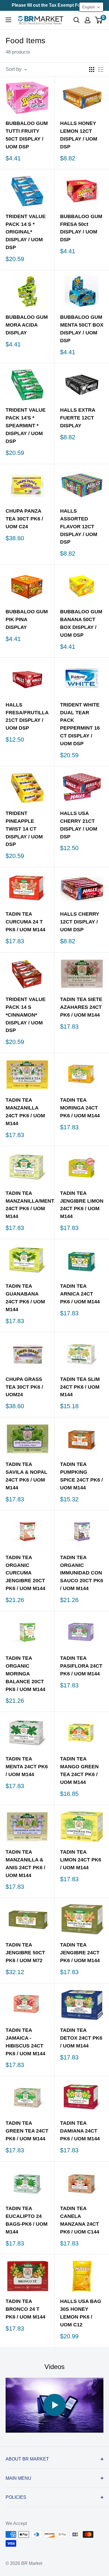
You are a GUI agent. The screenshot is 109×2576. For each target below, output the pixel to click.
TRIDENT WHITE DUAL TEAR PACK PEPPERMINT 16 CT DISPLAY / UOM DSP (80, 724)
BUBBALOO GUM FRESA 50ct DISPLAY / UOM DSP (81, 228)
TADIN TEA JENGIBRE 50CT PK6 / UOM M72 (25, 1953)
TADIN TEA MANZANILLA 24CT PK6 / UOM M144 (25, 1112)
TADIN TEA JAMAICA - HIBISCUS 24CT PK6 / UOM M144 (25, 2042)
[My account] (87, 20)
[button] (91, 7)
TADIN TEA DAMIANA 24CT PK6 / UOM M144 (80, 2131)
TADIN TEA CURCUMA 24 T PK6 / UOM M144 (25, 922)
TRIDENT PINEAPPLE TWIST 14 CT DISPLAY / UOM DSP (24, 829)
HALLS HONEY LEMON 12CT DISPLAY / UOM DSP (79, 135)
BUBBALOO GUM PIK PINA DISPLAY (27, 619)
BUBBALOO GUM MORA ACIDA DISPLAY (27, 325)
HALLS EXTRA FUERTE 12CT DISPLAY (78, 418)
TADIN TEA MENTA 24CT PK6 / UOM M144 (27, 1767)
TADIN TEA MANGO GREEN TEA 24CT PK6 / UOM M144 (79, 1771)
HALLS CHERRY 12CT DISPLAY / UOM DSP (80, 922)
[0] (99, 20)
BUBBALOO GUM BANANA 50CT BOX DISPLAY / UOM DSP (81, 623)
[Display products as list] (101, 69)
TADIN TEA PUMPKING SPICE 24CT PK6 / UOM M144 (81, 1476)
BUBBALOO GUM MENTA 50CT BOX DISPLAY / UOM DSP (82, 329)
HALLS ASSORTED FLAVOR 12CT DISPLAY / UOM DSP (79, 527)
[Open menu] (8, 20)
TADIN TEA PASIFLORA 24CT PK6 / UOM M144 (81, 1666)
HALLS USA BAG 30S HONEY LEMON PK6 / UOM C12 (81, 2313)
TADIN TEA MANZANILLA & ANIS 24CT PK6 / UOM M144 (25, 1864)
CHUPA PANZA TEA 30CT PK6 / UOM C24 (24, 519)
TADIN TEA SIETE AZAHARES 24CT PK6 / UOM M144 (81, 1007)
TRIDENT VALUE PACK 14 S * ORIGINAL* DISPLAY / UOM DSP (26, 232)
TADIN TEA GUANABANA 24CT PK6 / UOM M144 (25, 1298)
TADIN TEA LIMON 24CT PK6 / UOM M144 (81, 1860)
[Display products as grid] (92, 69)
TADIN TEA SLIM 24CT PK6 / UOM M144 (80, 1387)
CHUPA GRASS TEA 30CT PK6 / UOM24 (24, 1387)
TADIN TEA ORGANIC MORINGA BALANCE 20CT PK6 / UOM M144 (25, 1674)
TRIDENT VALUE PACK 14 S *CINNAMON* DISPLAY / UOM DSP (26, 1015)
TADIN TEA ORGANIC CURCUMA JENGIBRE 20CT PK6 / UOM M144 (25, 1573)
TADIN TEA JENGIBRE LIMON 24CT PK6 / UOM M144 (82, 1205)
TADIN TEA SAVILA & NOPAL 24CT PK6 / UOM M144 (26, 1476)
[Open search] (77, 20)
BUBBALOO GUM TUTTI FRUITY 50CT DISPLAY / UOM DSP (27, 135)
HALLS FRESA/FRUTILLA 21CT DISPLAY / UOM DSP (27, 717)
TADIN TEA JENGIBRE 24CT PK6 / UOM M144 (80, 1953)
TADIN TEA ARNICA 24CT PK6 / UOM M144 (80, 1294)
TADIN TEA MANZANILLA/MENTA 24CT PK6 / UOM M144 (27, 1205)
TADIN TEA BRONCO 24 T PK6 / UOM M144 (25, 2309)
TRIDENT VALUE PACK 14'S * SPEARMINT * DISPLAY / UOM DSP (26, 426)
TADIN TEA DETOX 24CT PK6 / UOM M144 (81, 2038)
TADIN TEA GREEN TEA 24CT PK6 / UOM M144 (27, 2131)
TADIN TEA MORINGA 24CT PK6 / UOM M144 (80, 1108)
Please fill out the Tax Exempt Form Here (54, 5)
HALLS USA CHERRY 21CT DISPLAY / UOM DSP (79, 825)
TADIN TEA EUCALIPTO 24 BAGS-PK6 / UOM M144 (27, 2220)
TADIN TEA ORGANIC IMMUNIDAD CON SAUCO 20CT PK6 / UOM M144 (82, 1573)
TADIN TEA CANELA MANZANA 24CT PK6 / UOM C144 (80, 2220)
